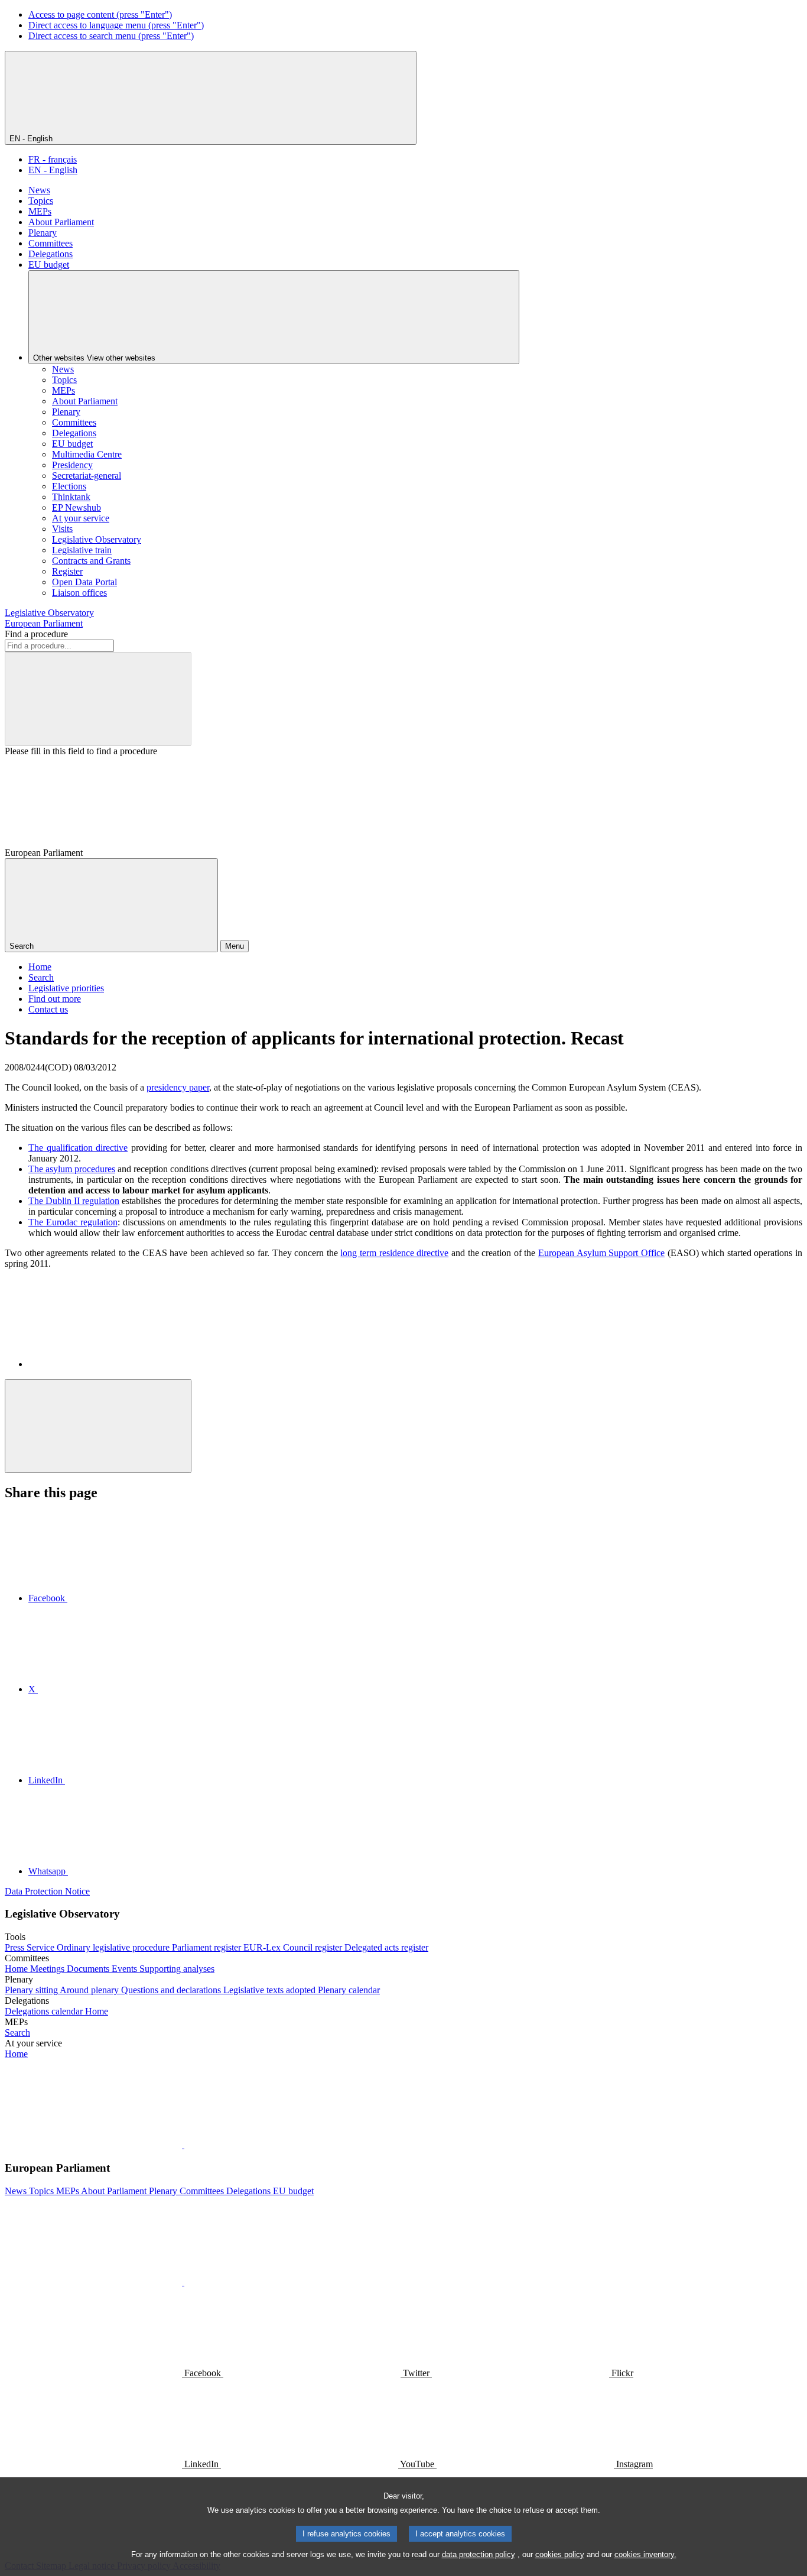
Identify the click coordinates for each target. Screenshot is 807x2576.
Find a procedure (36, 634)
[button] (183, 2145)
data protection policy (479, 2554)
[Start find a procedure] (98, 699)
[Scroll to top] (98, 1426)
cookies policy (560, 2554)
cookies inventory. (645, 2554)
